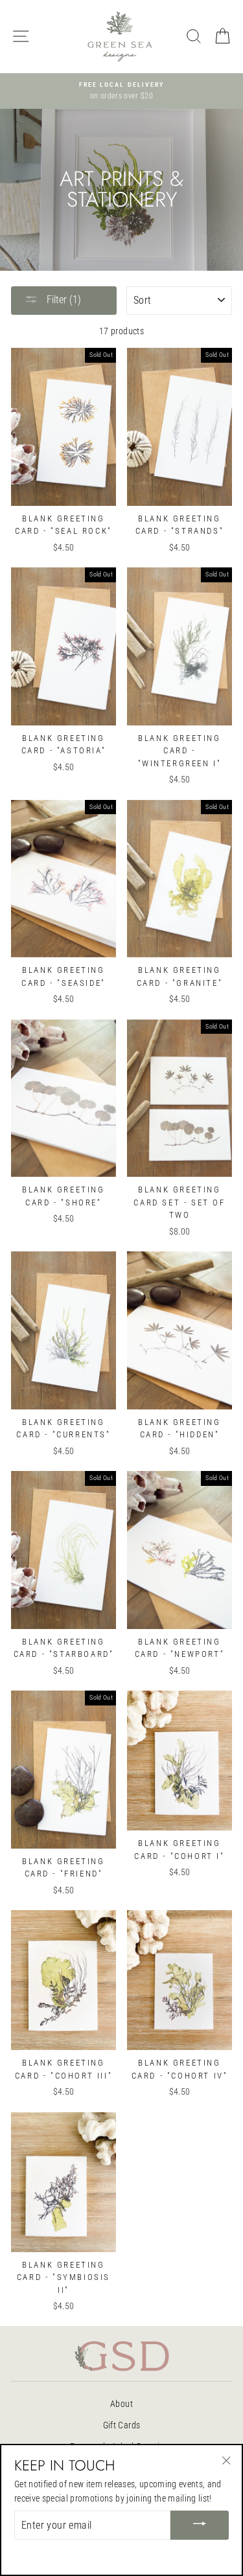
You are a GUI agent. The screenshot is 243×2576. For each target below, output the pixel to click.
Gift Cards (121, 2425)
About (121, 2404)
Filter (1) (63, 300)
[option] (121, 91)
